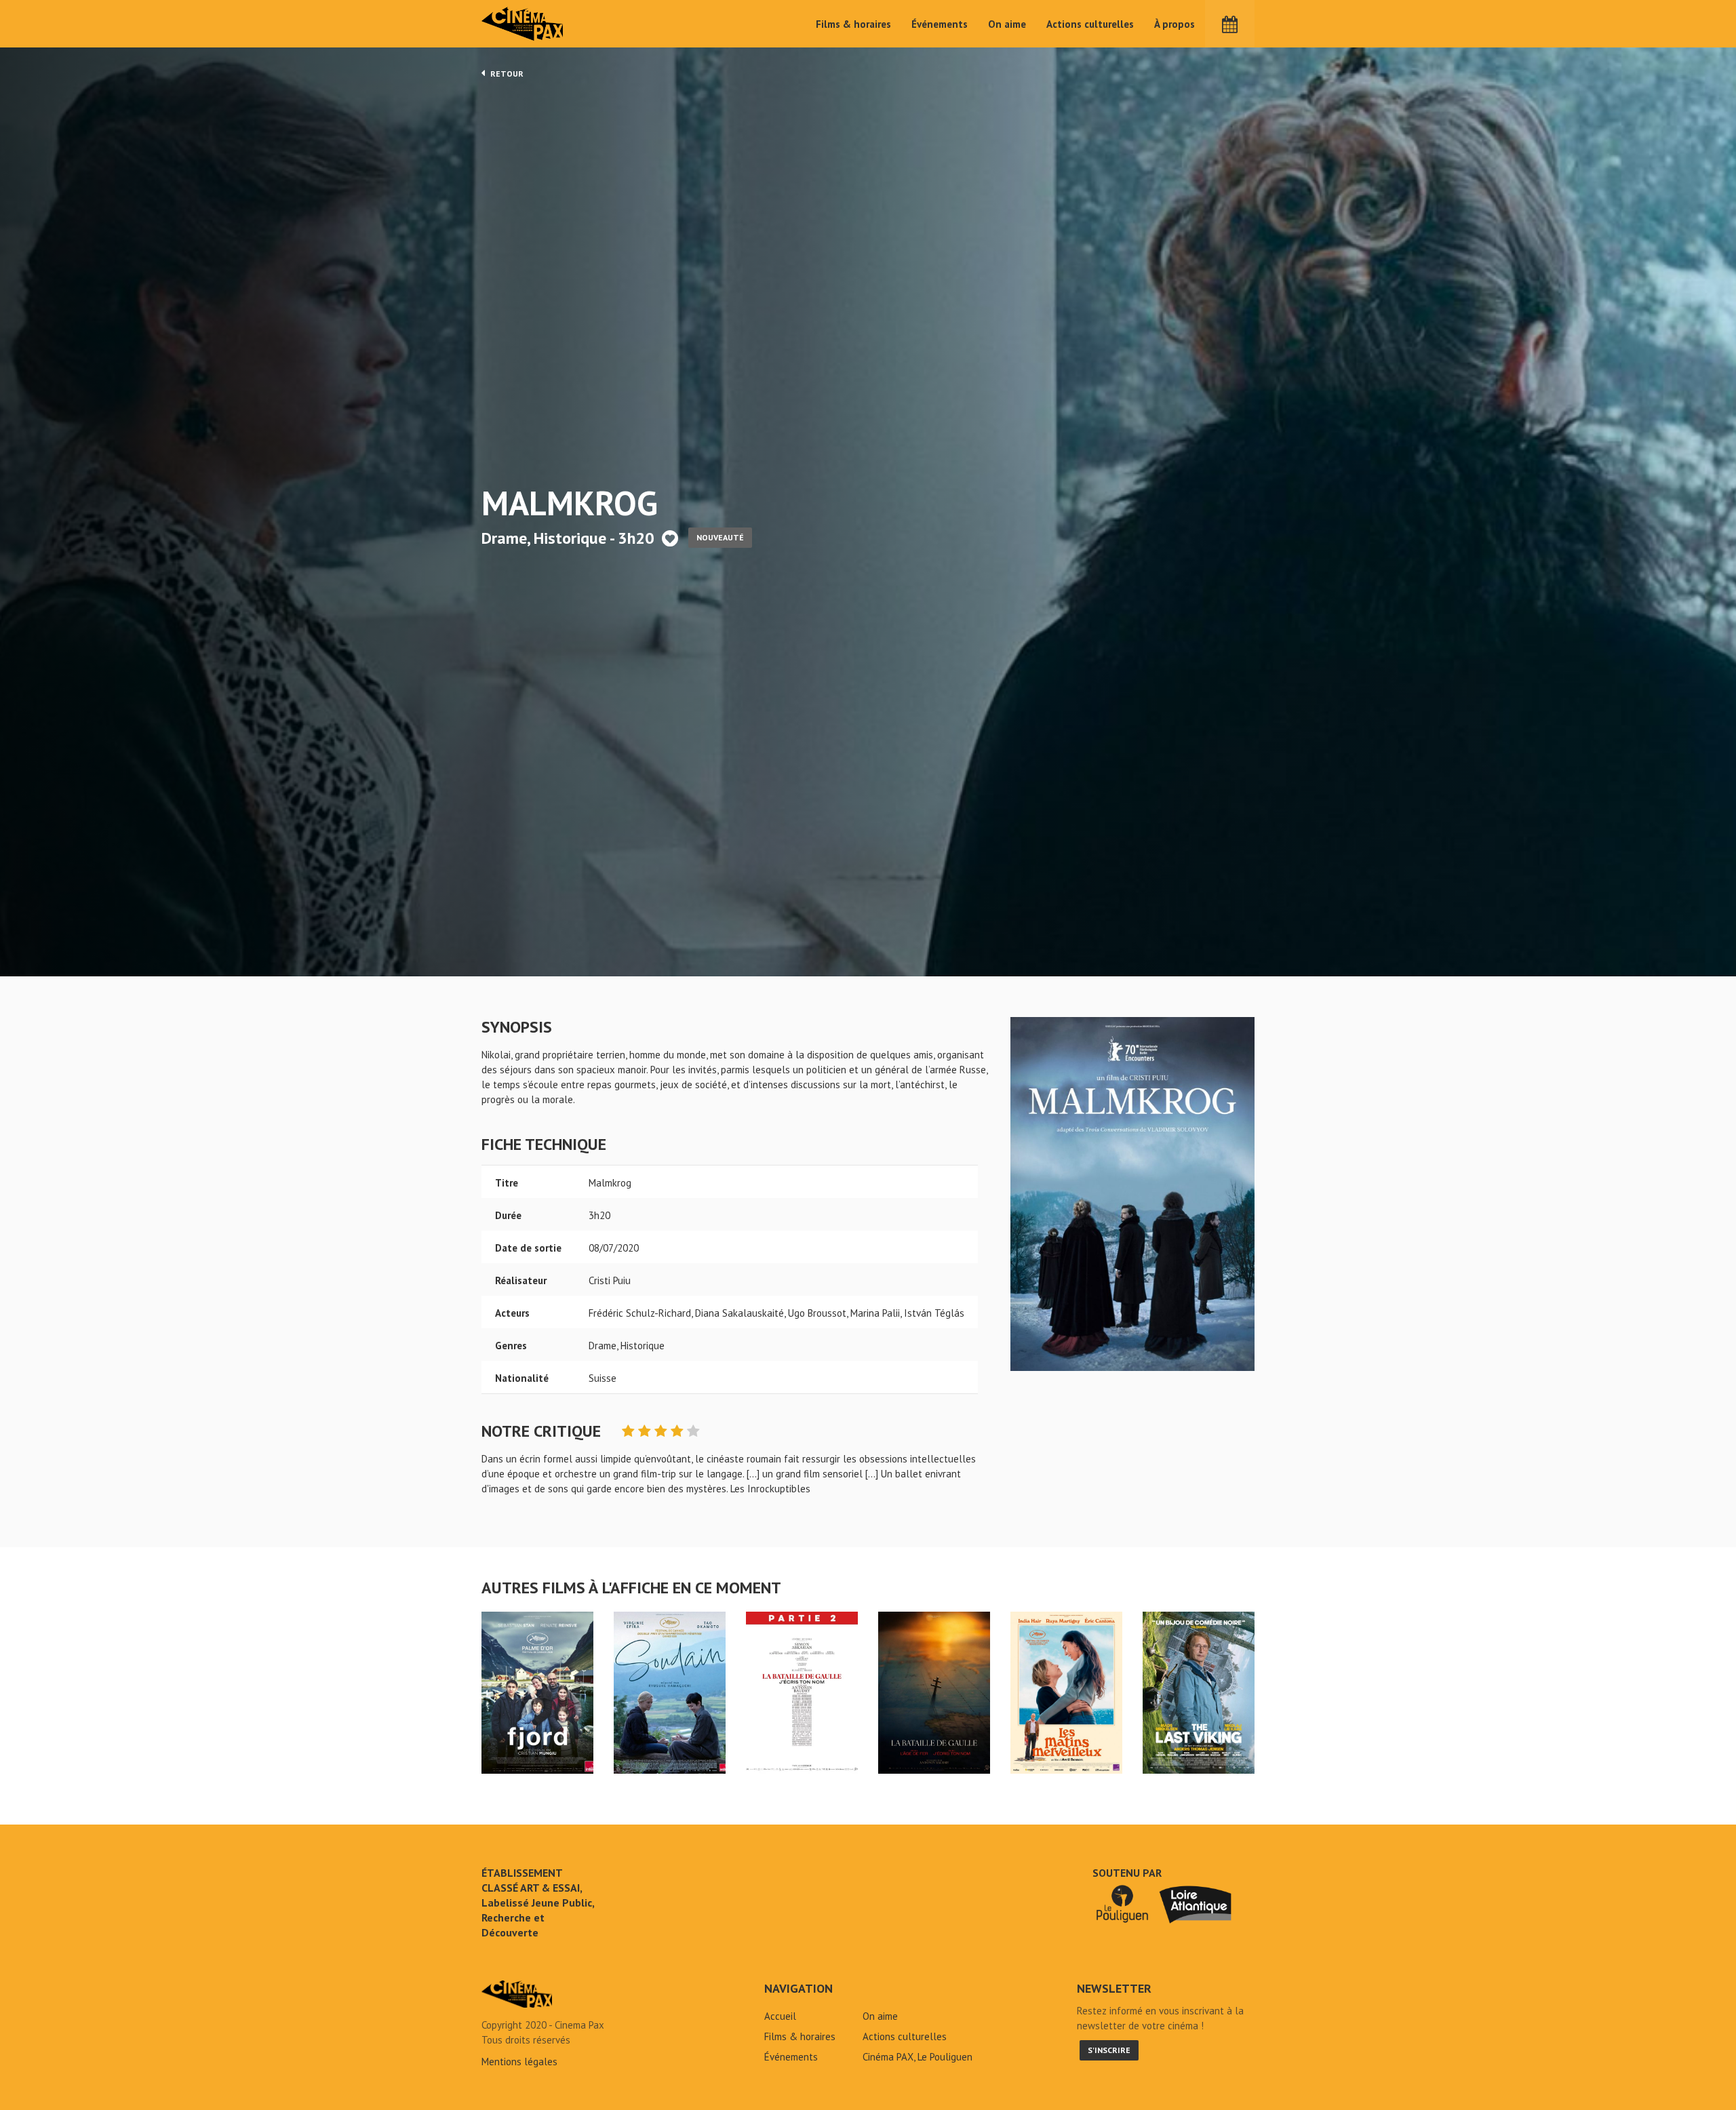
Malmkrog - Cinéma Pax (517, 1994)
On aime (1007, 24)
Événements (940, 24)
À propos (1175, 24)
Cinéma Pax (523, 24)
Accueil (780, 2016)
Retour (506, 74)
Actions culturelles (1090, 24)
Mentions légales (519, 2062)
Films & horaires (853, 24)
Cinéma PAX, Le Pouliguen (918, 2057)
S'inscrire (1109, 2050)
